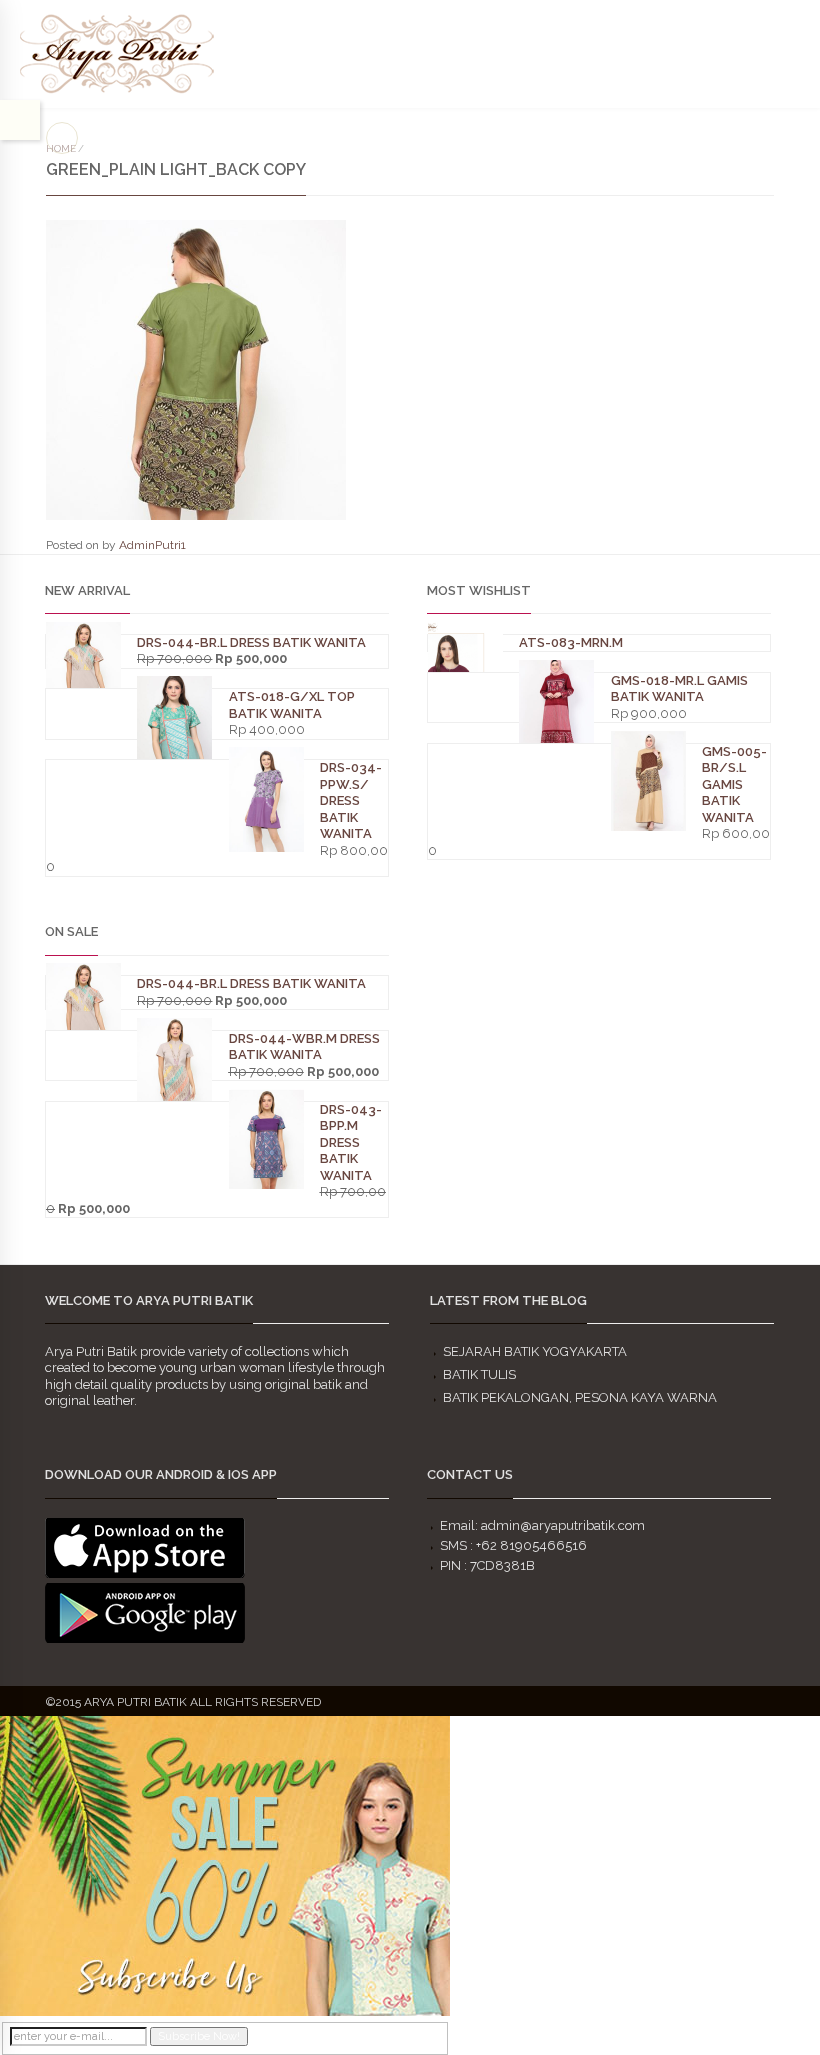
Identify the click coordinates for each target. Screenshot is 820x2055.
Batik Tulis (479, 1374)
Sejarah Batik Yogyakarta (535, 1351)
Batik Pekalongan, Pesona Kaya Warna (580, 1397)
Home (61, 148)
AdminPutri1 (152, 545)
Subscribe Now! (199, 2036)
